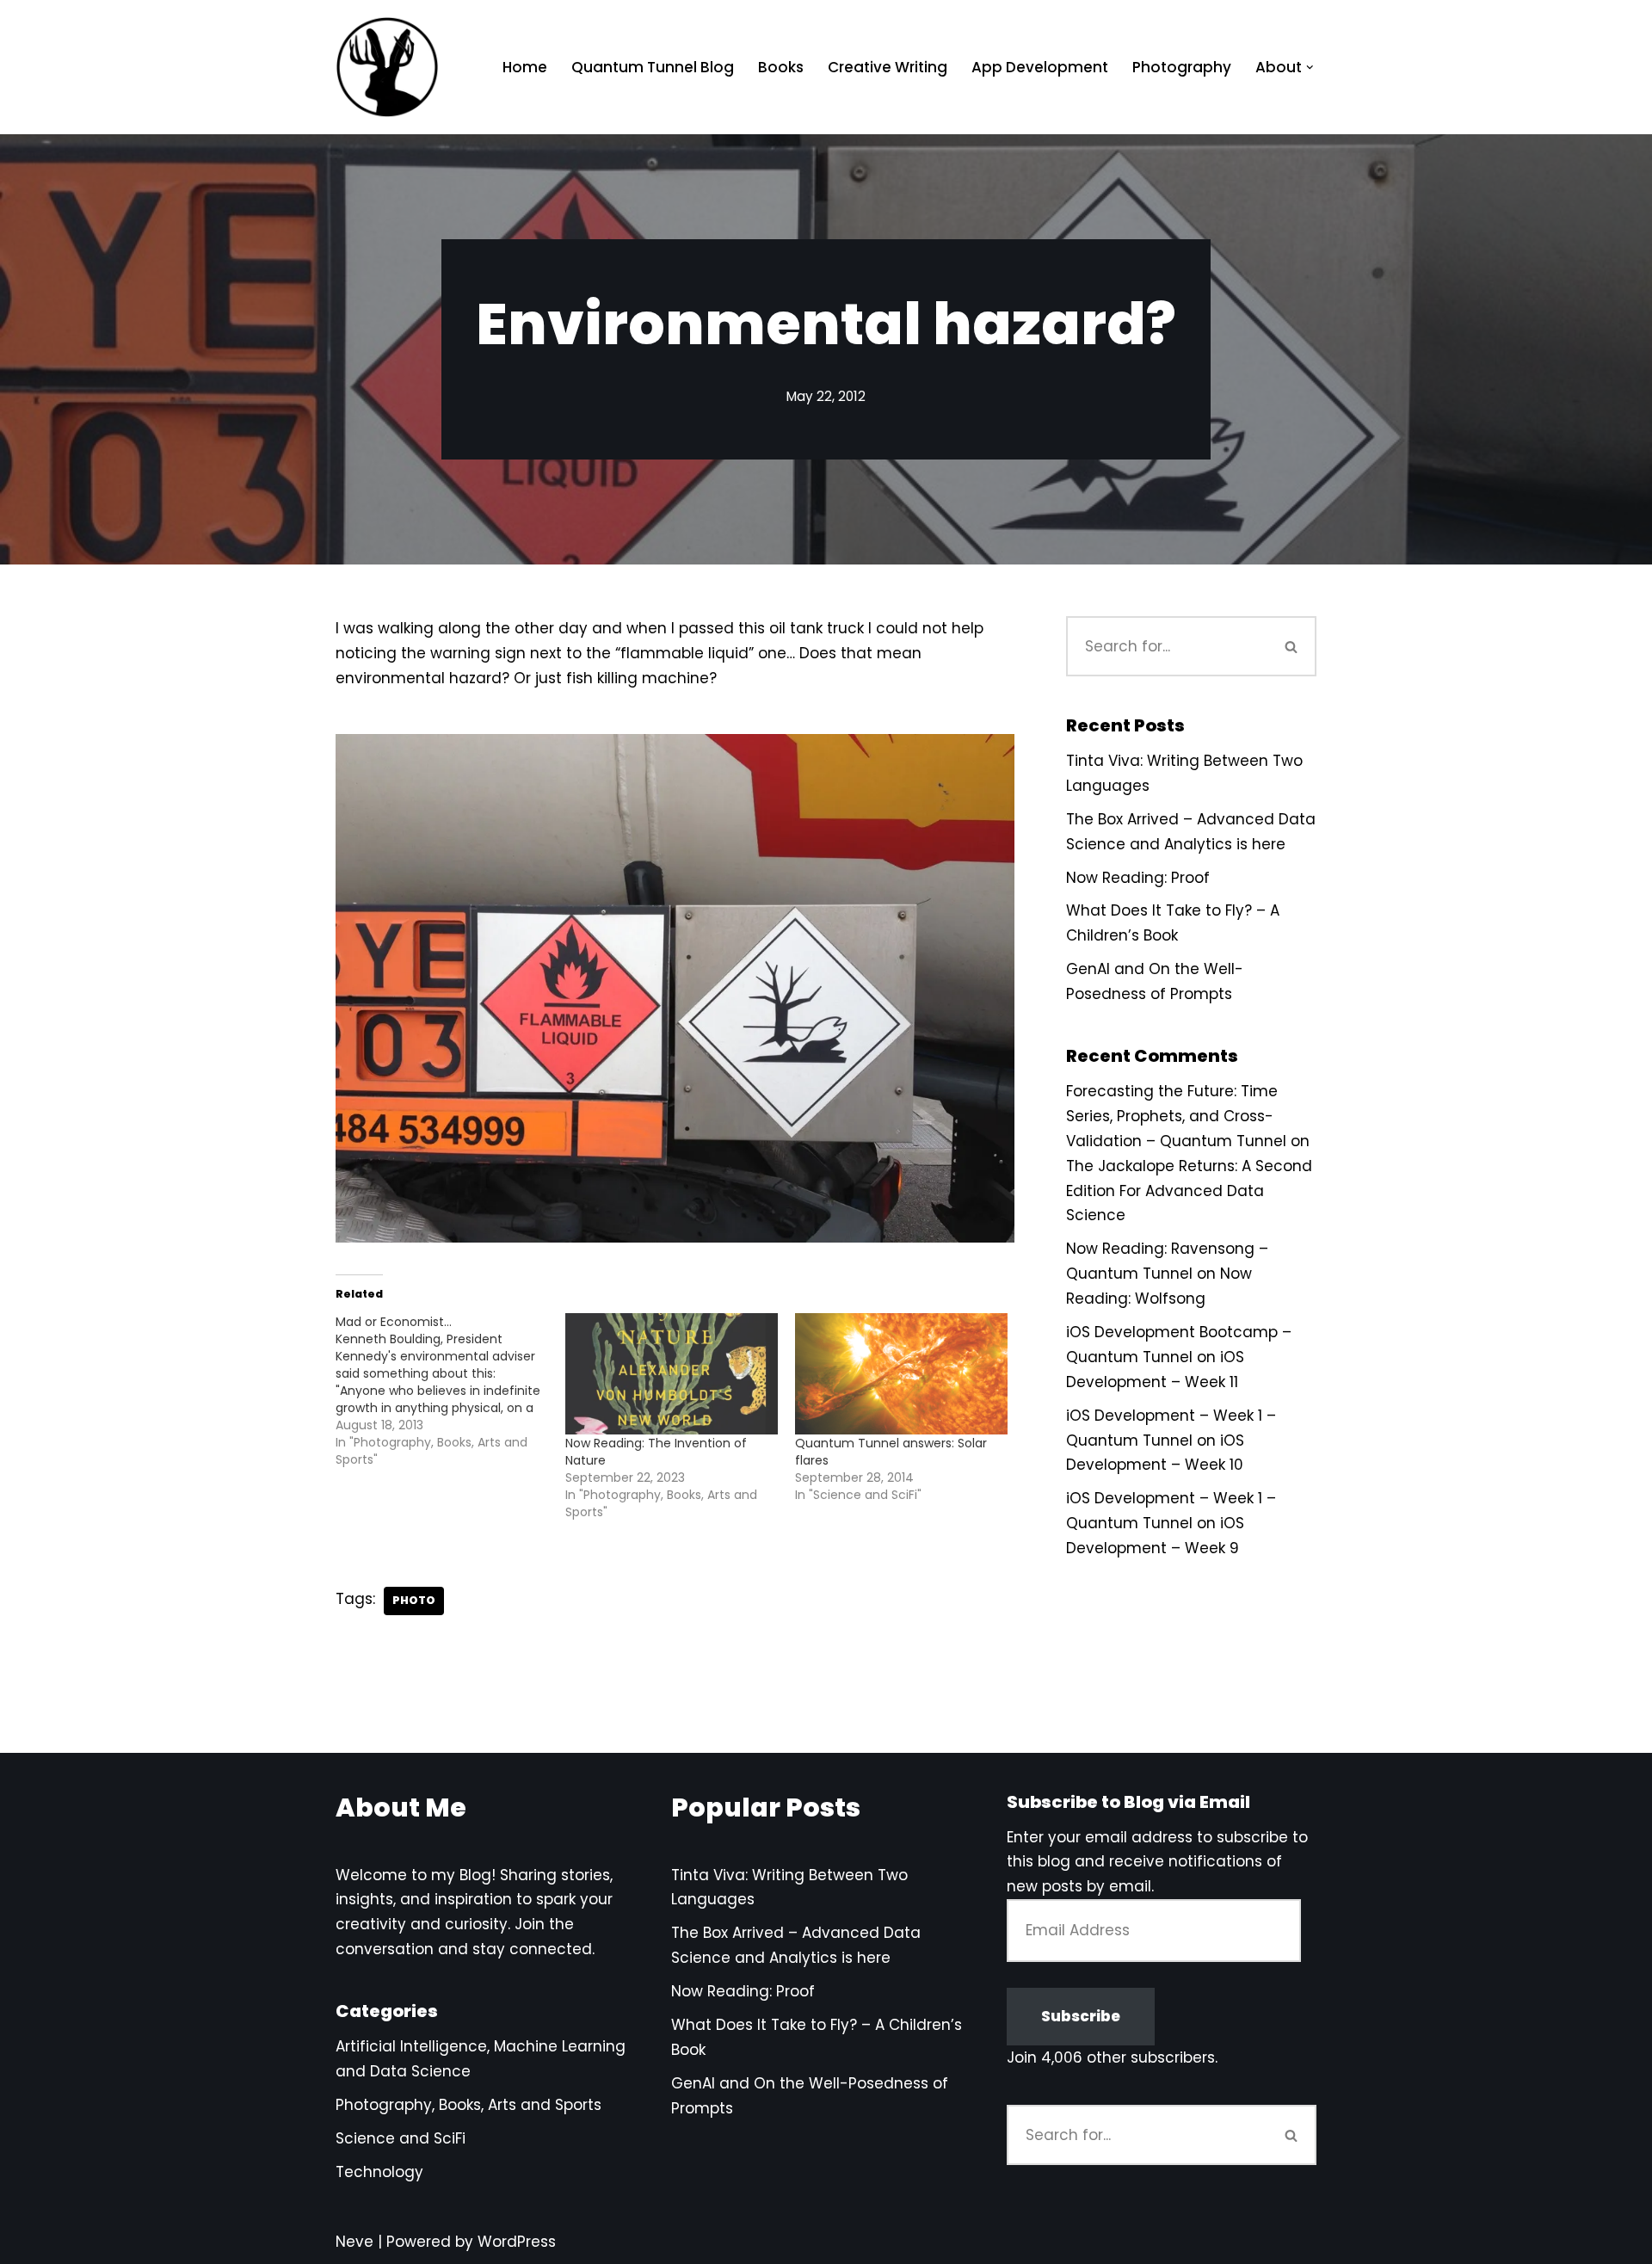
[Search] (1292, 646)
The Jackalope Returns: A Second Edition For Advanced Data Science (1189, 1191)
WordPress (517, 2242)
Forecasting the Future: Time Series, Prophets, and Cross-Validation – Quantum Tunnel (1176, 1116)
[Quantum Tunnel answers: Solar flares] (901, 1374)
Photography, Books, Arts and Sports (468, 2105)
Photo (414, 1600)
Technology (379, 2172)
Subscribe (1081, 2016)
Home (525, 67)
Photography (1182, 67)
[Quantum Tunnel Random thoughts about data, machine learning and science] (387, 67)
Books (781, 67)
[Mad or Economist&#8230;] (450, 1391)
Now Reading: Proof (1138, 878)
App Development (1040, 67)
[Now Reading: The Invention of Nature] (672, 1374)
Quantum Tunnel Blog (653, 67)
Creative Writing (888, 67)
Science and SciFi (401, 2138)
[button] (1310, 68)
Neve (354, 2242)
